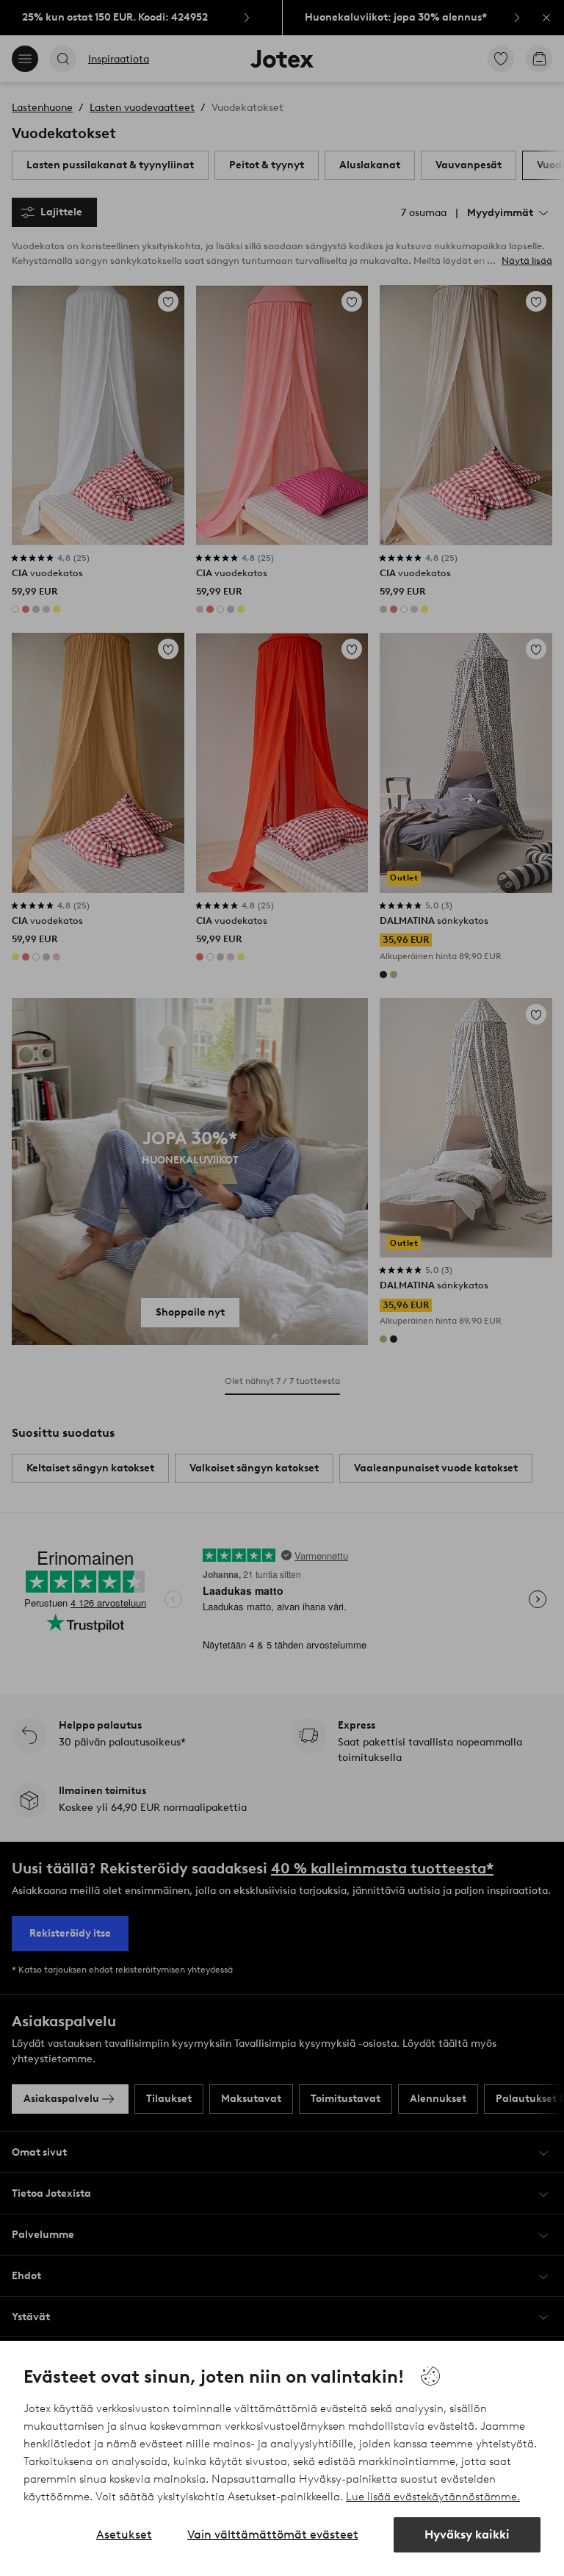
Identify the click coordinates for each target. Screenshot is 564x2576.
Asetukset (124, 2534)
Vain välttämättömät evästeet (273, 2534)
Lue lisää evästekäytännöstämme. (433, 2497)
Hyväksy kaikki (467, 2534)
